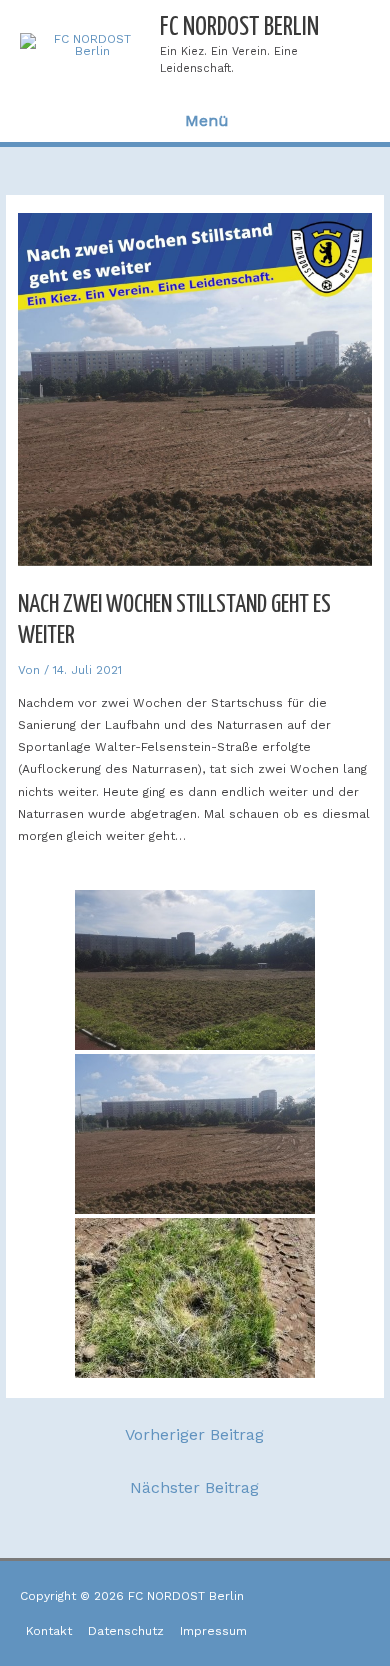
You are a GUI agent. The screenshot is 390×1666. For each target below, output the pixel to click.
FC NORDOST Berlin (239, 27)
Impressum (213, 1631)
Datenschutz (126, 1631)
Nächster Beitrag (194, 1487)
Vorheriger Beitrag (194, 1434)
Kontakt (49, 1631)
